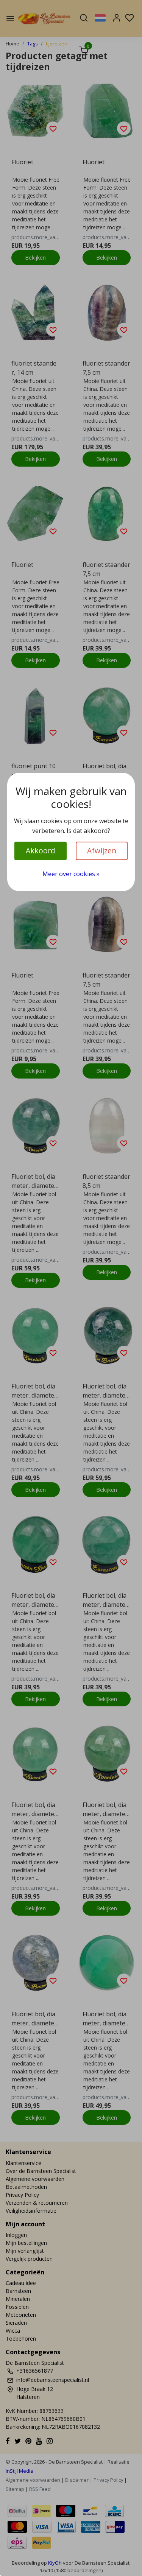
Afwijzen (102, 851)
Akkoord (41, 851)
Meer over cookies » (71, 874)
